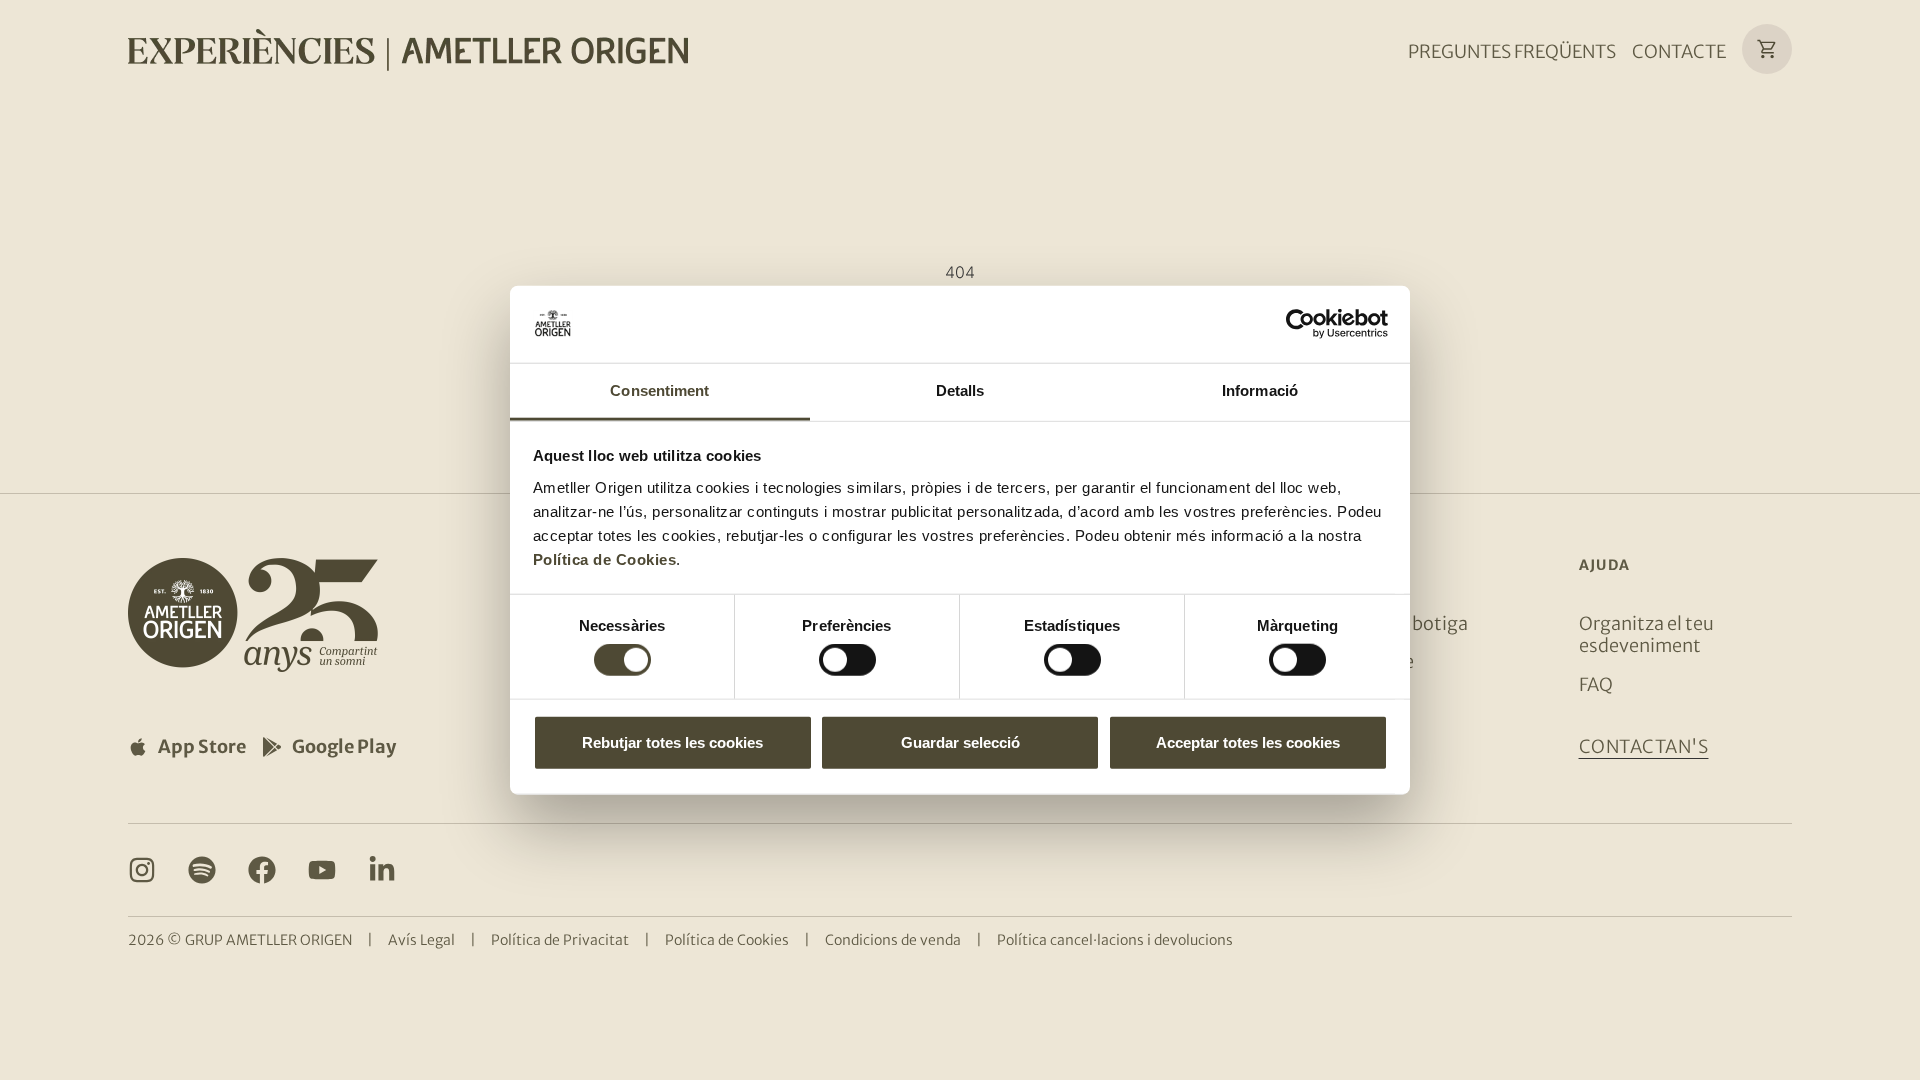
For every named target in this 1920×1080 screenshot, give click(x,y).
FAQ (1596, 684)
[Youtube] (322, 870)
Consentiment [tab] (659, 390)
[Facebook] (262, 870)
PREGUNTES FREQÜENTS (1512, 51)
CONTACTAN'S (1644, 746)
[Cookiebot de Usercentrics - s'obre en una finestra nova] (1300, 324)
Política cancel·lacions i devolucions (1115, 940)
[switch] (847, 660)
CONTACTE (1679, 51)
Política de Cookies (605, 559)
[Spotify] (202, 870)
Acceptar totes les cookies (1248, 741)
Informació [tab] (1260, 390)
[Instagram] (142, 870)
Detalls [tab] (960, 390)
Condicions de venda (893, 940)
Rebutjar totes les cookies (672, 741)
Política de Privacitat (560, 940)
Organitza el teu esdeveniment (1646, 634)
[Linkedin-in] (382, 870)
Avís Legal (421, 940)
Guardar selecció (960, 741)
